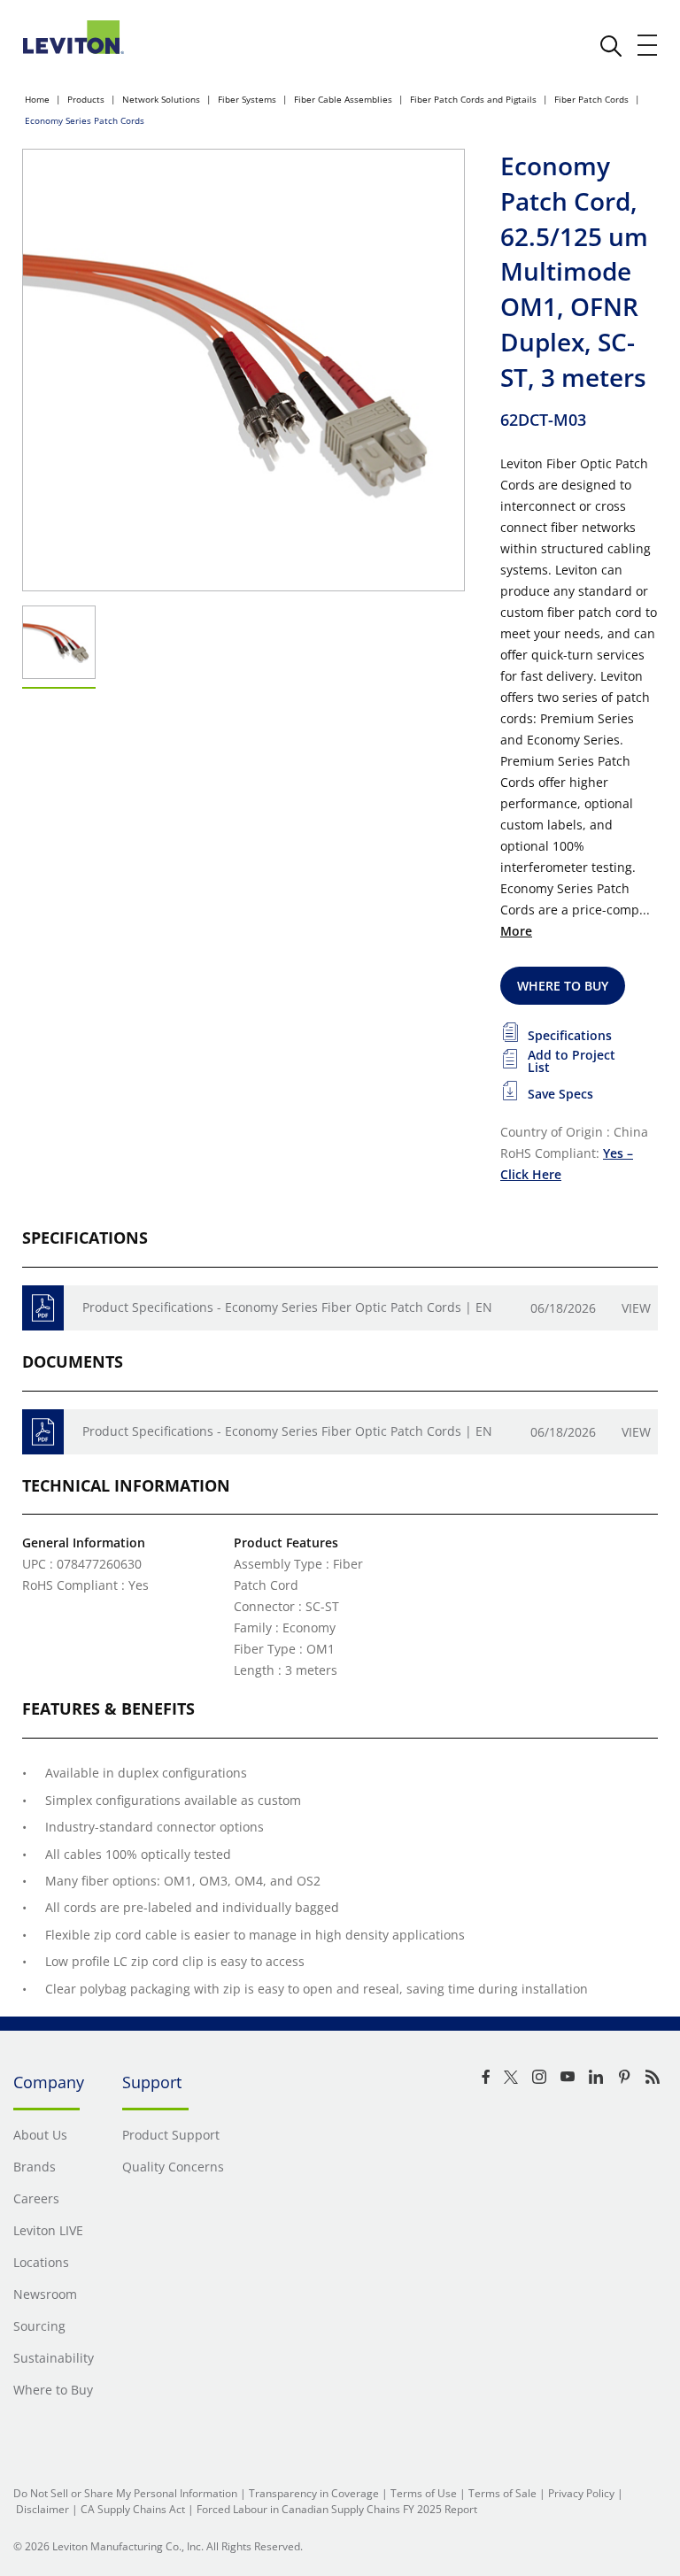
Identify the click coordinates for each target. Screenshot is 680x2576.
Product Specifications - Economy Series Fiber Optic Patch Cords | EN (287, 1307)
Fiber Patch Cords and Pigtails (473, 99)
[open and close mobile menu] (648, 45)
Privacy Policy (581, 2493)
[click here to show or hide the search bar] (611, 46)
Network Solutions (161, 99)
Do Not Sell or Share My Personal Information (125, 2493)
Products (86, 99)
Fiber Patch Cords (591, 99)
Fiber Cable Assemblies (343, 99)
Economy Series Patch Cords (85, 120)
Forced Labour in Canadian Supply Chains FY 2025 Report (337, 2509)
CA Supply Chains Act (133, 2509)
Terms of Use (424, 2493)
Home (37, 99)
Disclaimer (42, 2509)
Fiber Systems (247, 99)
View (636, 1308)
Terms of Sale (502, 2493)
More (516, 931)
